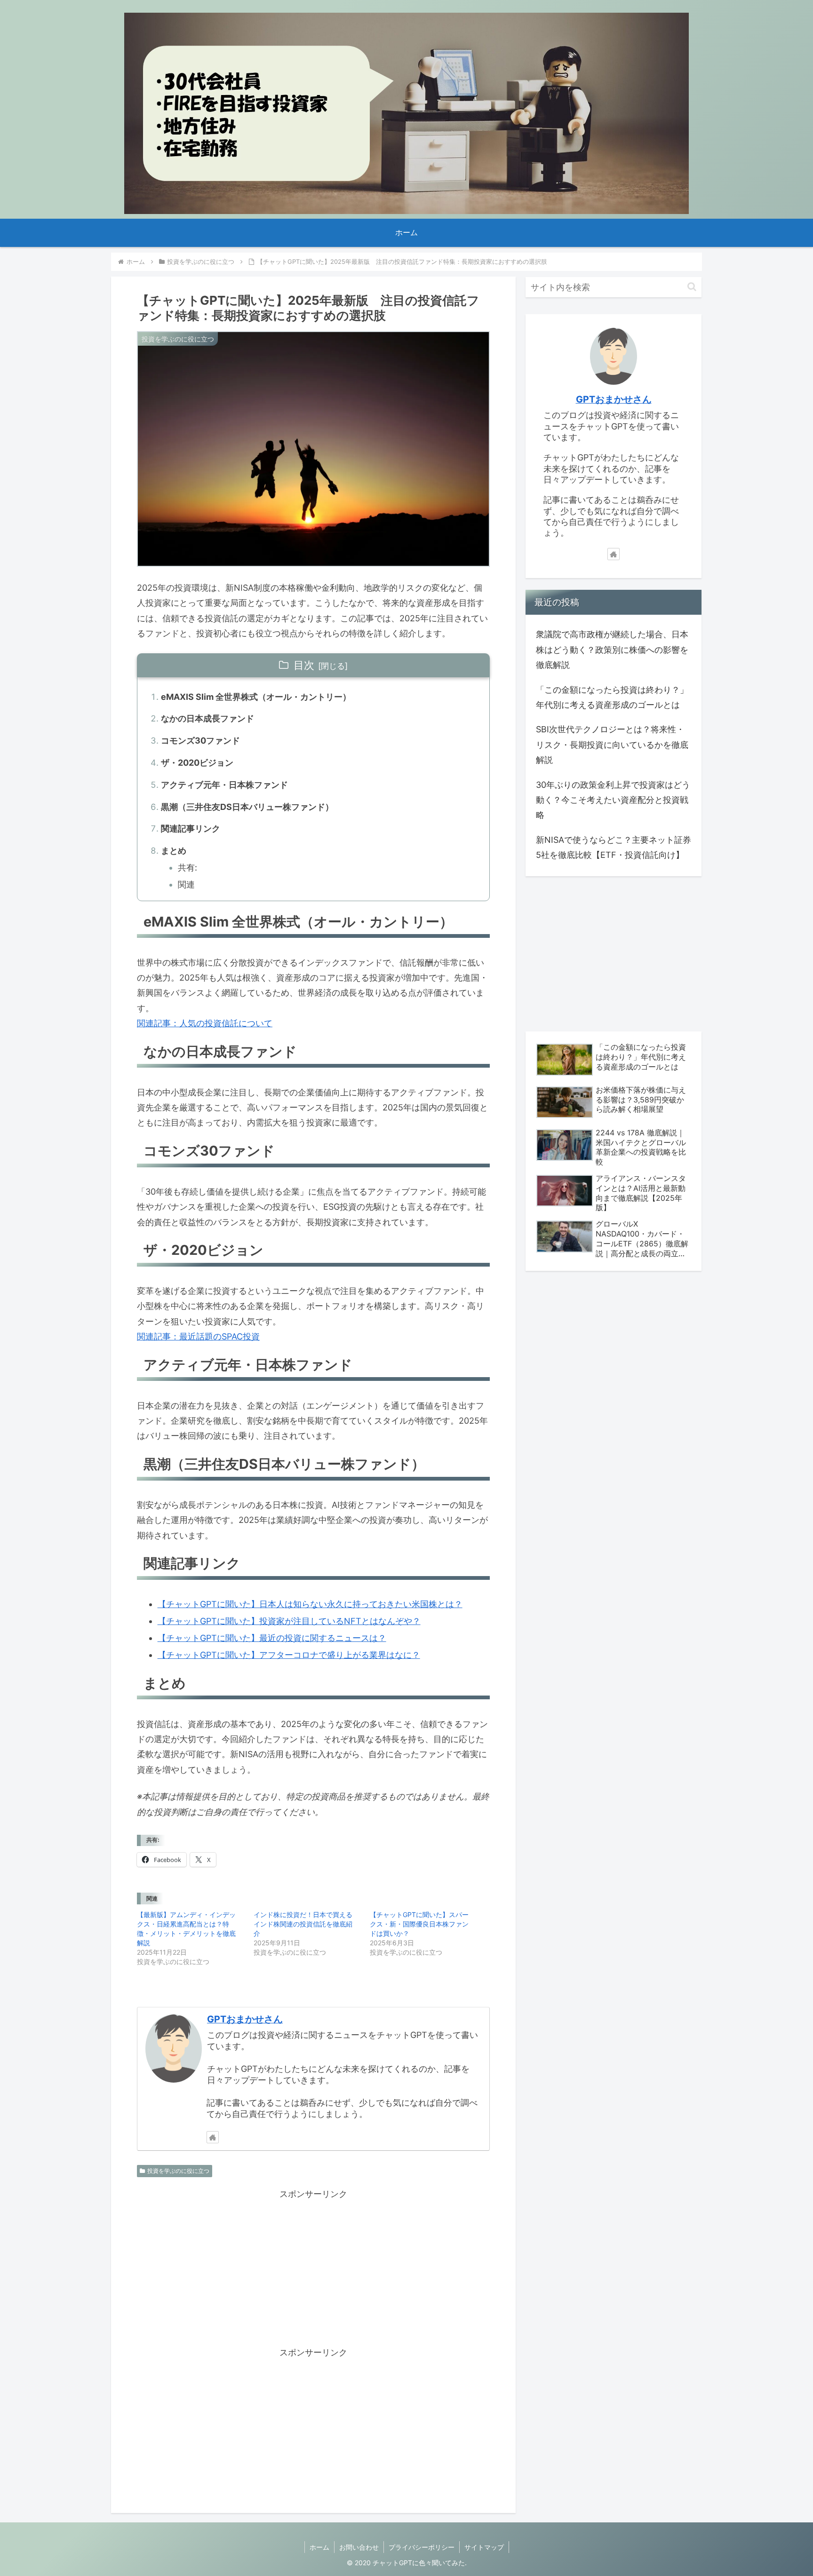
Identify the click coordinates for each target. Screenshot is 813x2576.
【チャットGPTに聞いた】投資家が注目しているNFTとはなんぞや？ (289, 1621)
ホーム (319, 2547)
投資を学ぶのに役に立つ (178, 2171)
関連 (186, 884)
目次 (304, 665)
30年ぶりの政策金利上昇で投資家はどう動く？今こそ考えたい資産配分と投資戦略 (613, 800)
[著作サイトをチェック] (213, 2137)
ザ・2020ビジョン (197, 763)
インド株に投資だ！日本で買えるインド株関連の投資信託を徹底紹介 (303, 1924)
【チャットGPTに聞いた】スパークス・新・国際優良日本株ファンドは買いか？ (419, 1924)
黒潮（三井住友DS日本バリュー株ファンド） (247, 807)
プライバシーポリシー (422, 2547)
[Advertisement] (313, 2267)
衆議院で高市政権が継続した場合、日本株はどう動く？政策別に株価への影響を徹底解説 (612, 650)
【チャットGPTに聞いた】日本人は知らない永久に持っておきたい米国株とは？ (310, 1604)
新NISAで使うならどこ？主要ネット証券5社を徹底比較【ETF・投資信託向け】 (614, 847)
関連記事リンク (191, 828)
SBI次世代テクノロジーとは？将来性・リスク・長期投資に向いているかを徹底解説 (612, 745)
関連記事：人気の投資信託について (205, 1023)
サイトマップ (484, 2547)
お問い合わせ (359, 2547)
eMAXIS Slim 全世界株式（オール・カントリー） (256, 697)
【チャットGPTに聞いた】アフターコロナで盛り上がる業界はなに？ (289, 1655)
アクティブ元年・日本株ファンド (224, 785)
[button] (692, 287)
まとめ (174, 851)
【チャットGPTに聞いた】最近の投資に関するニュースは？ (272, 1638)
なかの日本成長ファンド (207, 718)
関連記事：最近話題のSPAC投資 (198, 1336)
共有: (187, 868)
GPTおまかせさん (245, 2019)
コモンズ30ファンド (200, 741)
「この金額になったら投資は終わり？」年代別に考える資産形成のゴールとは (612, 697)
